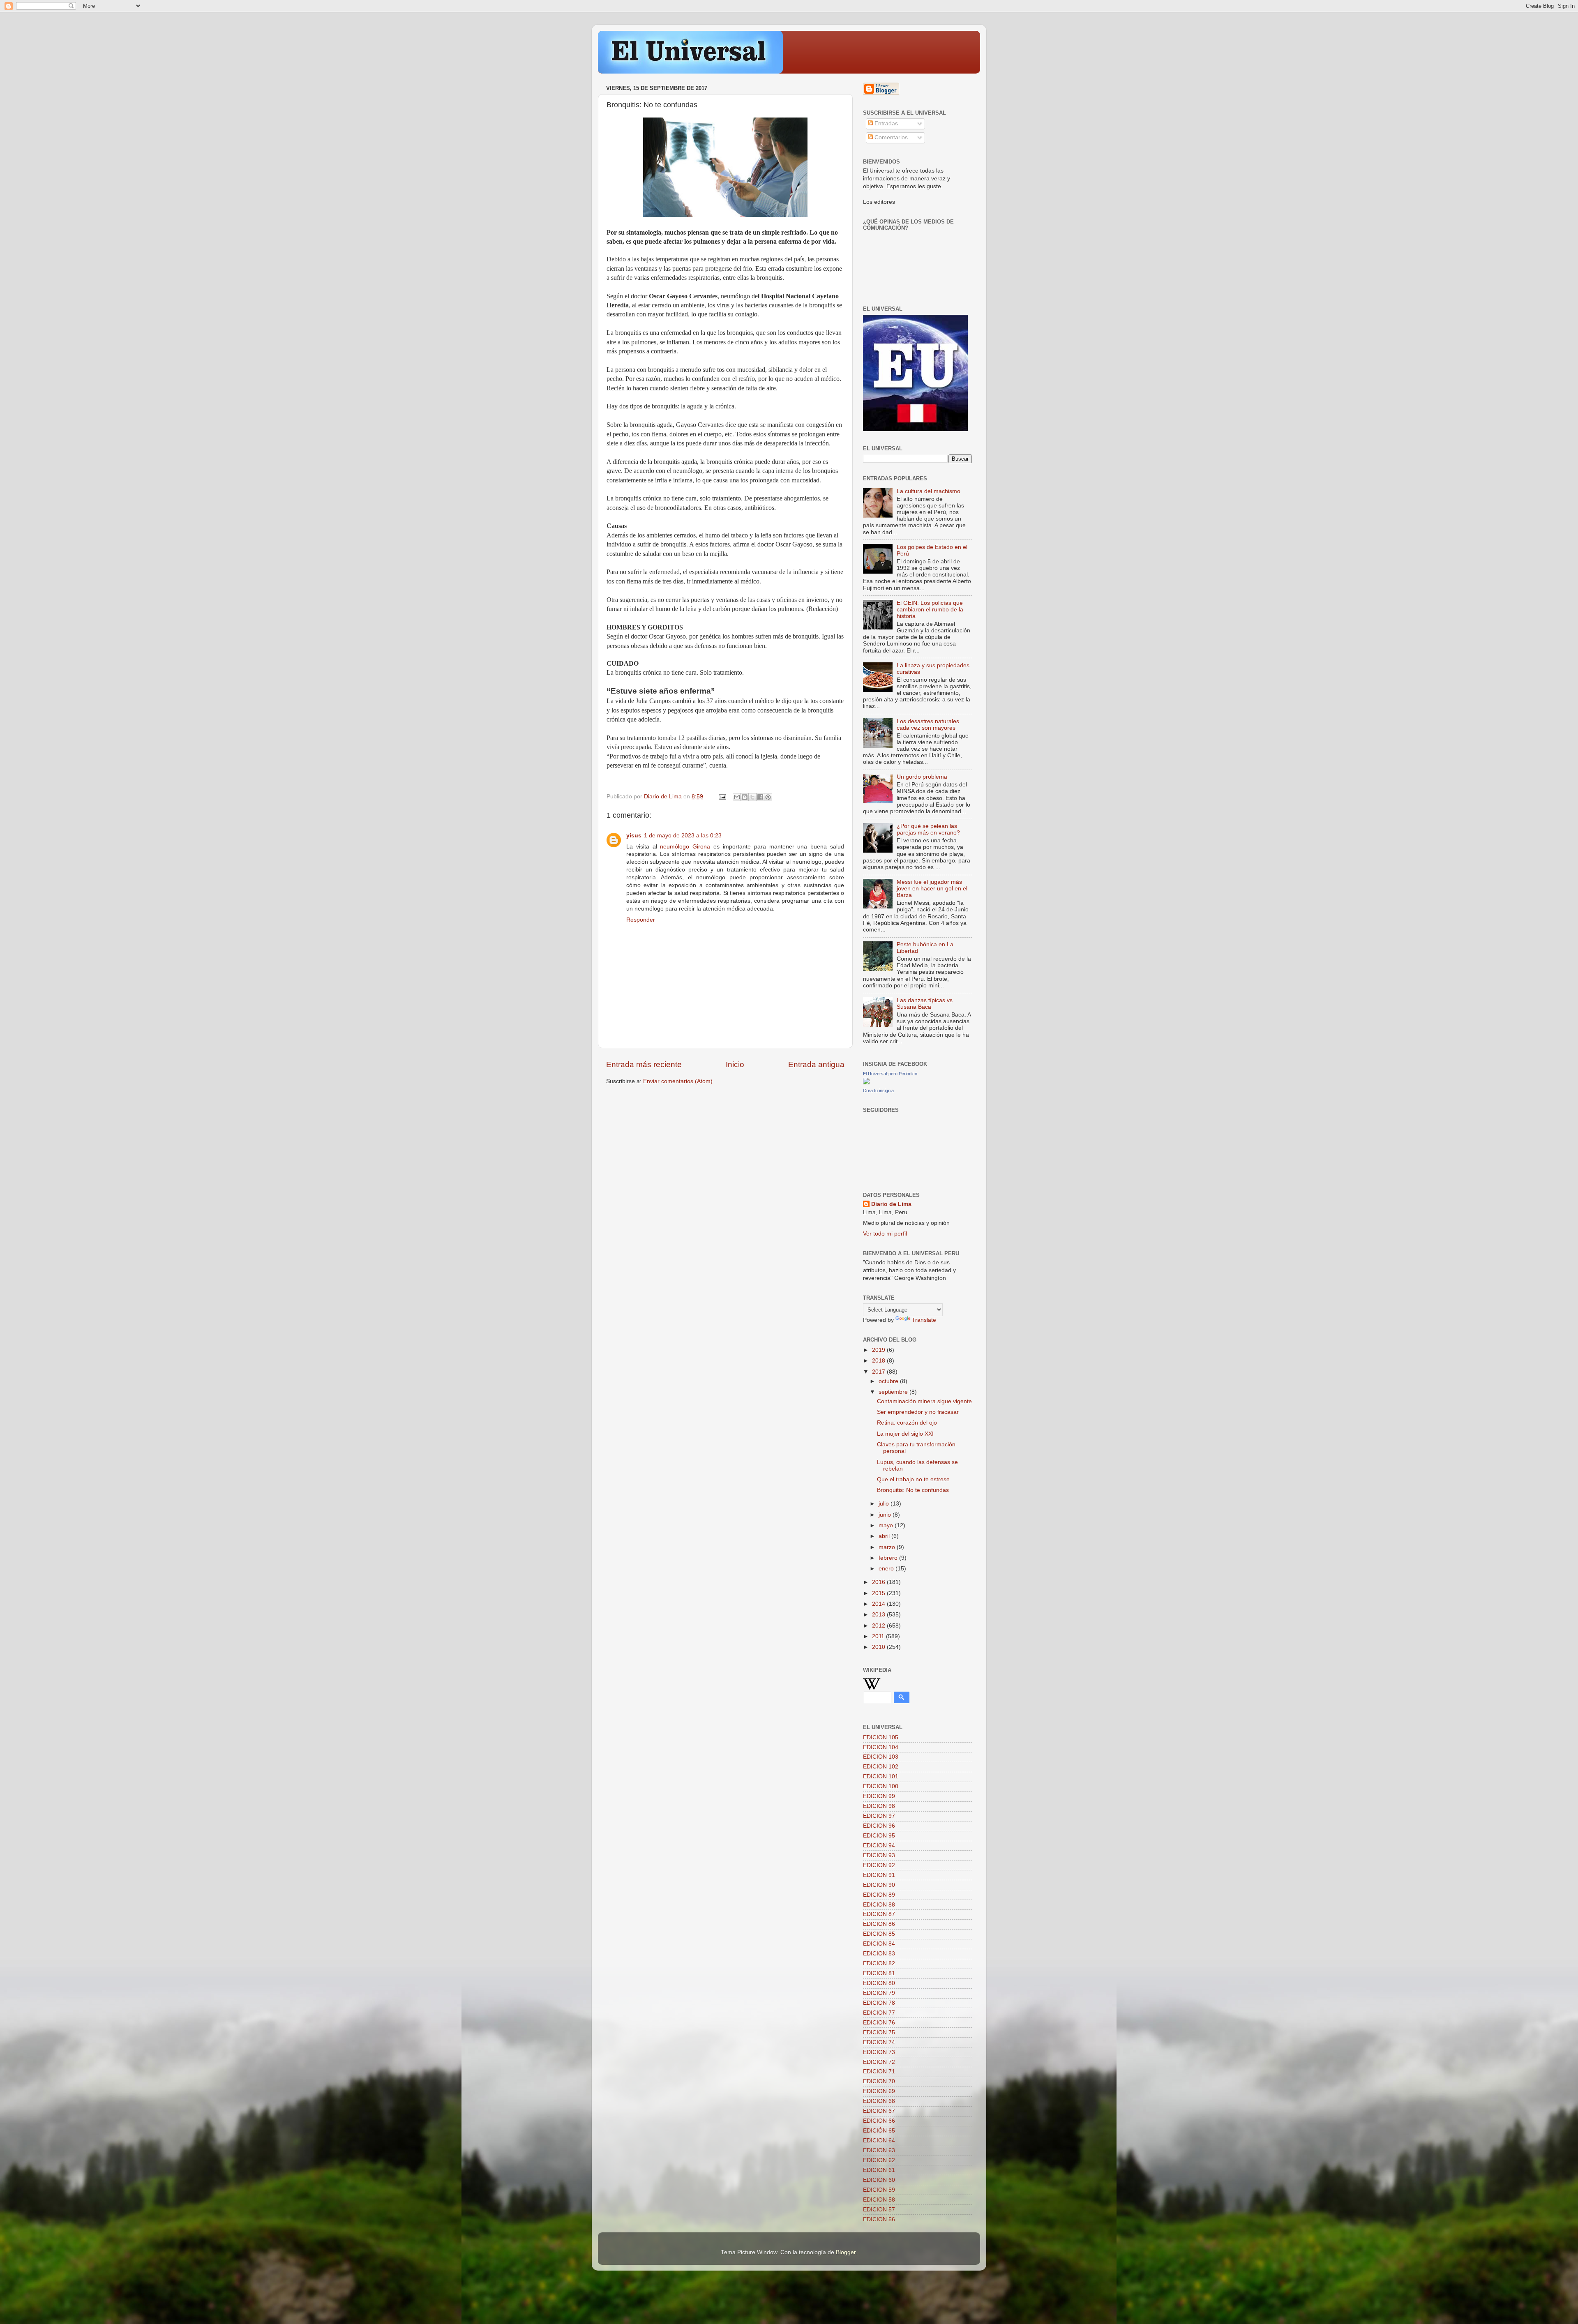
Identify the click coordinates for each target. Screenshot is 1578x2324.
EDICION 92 (879, 1865)
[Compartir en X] (752, 797)
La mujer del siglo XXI (905, 1434)
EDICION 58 (879, 2200)
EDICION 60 (879, 2180)
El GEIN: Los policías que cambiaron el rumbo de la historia (930, 610)
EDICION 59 (879, 2190)
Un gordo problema (922, 777)
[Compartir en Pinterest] (768, 797)
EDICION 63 (879, 2150)
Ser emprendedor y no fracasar (918, 1412)
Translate (924, 1320)
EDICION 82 (879, 1963)
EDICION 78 (879, 2003)
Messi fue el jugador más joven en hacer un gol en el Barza (932, 889)
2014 (879, 1604)
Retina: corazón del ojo (907, 1423)
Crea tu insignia (878, 1091)
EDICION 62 (879, 2160)
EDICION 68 (879, 2101)
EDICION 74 (879, 2042)
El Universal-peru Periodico (890, 1074)
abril (885, 1536)
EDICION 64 (879, 2141)
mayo (887, 1525)
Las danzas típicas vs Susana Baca (925, 1004)
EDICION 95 (879, 1836)
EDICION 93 (879, 1855)
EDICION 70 (879, 2081)
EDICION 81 (879, 1973)
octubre (889, 1381)
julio (885, 1504)
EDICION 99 (879, 1796)
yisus (634, 836)
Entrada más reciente (644, 1064)
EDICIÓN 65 (879, 2131)
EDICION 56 (879, 2219)
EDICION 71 (879, 2072)
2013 (879, 1615)
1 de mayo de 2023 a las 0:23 (683, 836)
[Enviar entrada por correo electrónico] (722, 797)
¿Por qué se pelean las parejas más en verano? (928, 829)
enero (887, 1569)
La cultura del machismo (929, 491)
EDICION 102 (881, 1767)
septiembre (894, 1392)
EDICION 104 (881, 1747)
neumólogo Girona (685, 847)
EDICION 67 (879, 2111)
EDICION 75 (879, 2032)
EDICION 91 (879, 1875)
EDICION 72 (879, 2062)
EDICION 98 (879, 1806)
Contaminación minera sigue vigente (924, 1401)
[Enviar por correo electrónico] (737, 797)
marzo (888, 1547)
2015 (879, 1593)
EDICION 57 (879, 2210)
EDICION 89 (879, 1895)
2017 (879, 1372)
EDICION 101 (881, 1776)
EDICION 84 (879, 1944)
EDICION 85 (879, 1934)
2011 (879, 1636)
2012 (879, 1626)
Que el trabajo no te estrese (913, 1479)
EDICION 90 (879, 1885)
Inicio (735, 1064)
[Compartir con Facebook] (760, 797)
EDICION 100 (881, 1786)
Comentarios (890, 137)
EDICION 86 (879, 1924)
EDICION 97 (879, 1816)
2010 (879, 1647)
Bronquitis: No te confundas (913, 1490)
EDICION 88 (879, 1905)
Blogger (846, 2252)
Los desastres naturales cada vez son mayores (928, 725)
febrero (889, 1558)
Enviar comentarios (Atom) (678, 1081)
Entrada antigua (816, 1064)
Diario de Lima (891, 1204)
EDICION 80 (879, 1983)
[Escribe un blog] (745, 797)
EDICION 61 (879, 2170)
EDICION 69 (879, 2091)
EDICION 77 (879, 2013)
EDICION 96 (879, 1826)
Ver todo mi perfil (885, 1234)
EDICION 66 (879, 2121)
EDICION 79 (879, 1993)
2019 (879, 1350)
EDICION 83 (879, 1954)
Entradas (885, 123)
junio (886, 1515)
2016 (879, 1582)
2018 (879, 1361)
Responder (641, 920)
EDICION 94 (879, 1846)
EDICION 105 (881, 1737)
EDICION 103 (881, 1757)
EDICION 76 (879, 2023)
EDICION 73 (879, 2052)
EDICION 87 (879, 1914)
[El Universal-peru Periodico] (866, 1082)
